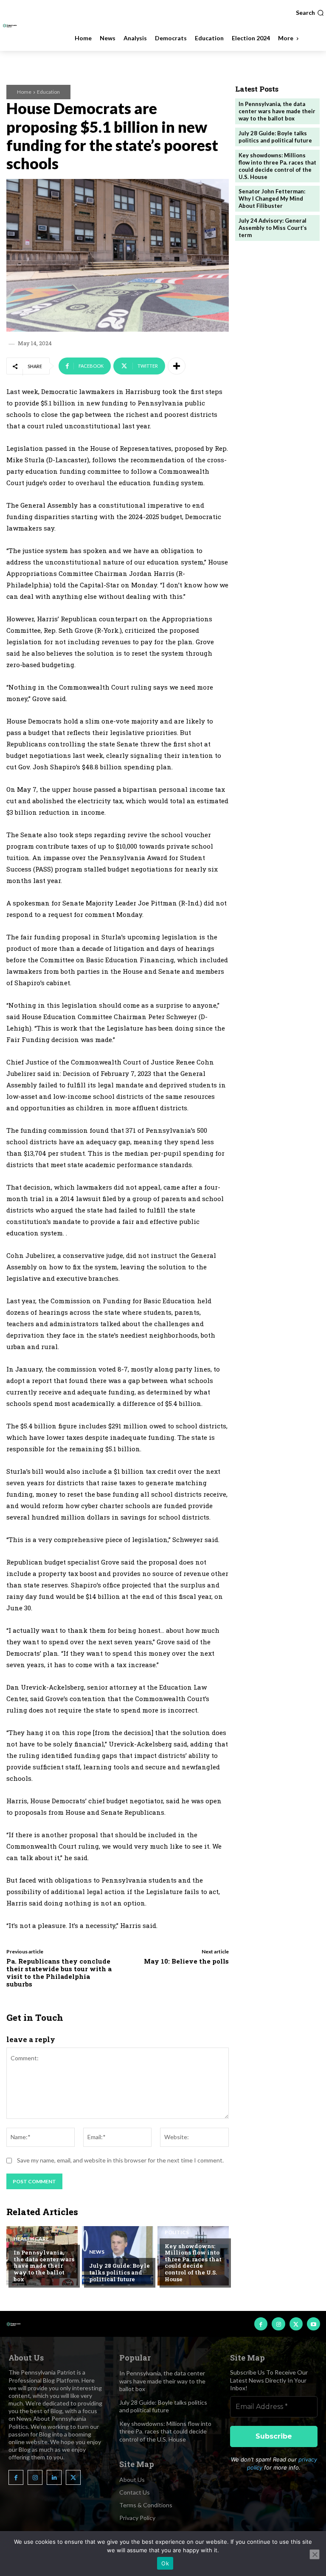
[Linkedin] (54, 2477)
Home (24, 92)
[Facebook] (261, 2324)
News (97, 2252)
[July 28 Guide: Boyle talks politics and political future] (118, 2256)
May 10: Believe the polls (186, 1961)
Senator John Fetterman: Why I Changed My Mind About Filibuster (272, 198)
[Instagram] (278, 2324)
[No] (315, 2554)
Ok (165, 2563)
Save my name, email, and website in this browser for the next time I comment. (120, 2160)
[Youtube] (313, 2324)
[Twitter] (296, 2324)
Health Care (31, 2239)
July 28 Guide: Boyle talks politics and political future (119, 2272)
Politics (177, 2232)
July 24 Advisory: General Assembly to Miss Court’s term (273, 228)
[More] (177, 366)
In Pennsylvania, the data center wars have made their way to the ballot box (44, 2266)
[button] (310, 13)
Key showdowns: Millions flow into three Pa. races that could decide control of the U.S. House (193, 2263)
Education (48, 92)
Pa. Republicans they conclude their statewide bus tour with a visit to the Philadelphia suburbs (59, 1973)
